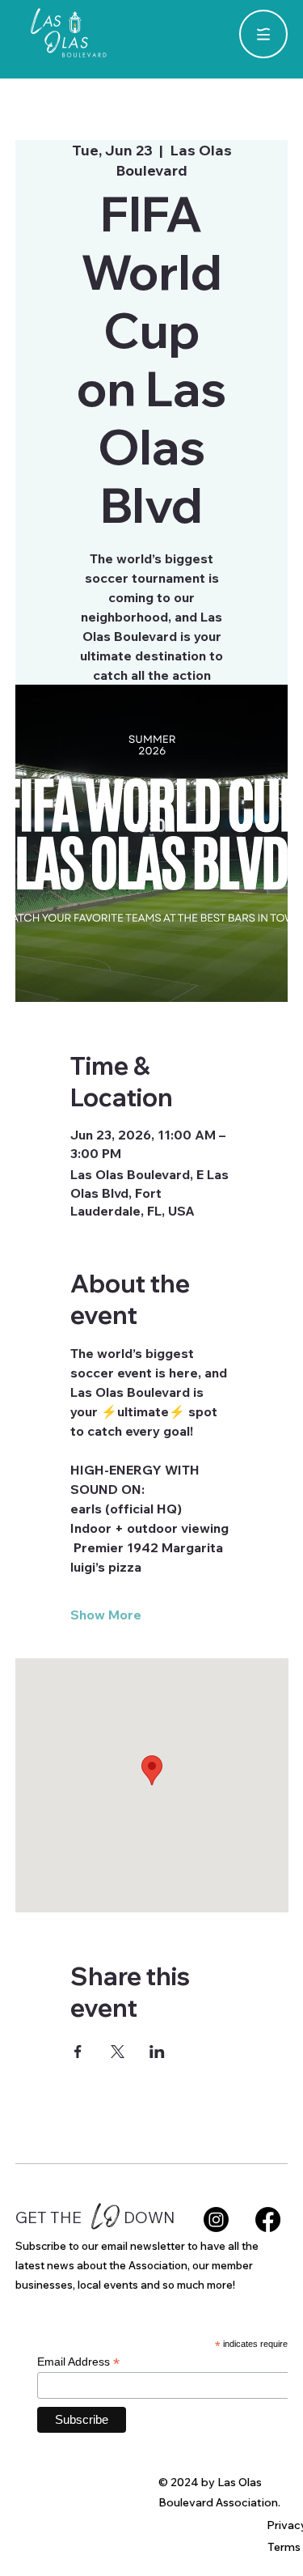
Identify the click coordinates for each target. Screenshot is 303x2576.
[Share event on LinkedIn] (157, 2052)
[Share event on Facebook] (78, 2052)
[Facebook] (268, 2220)
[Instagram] (216, 2220)
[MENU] (263, 34)
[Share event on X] (118, 2052)
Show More (106, 1615)
